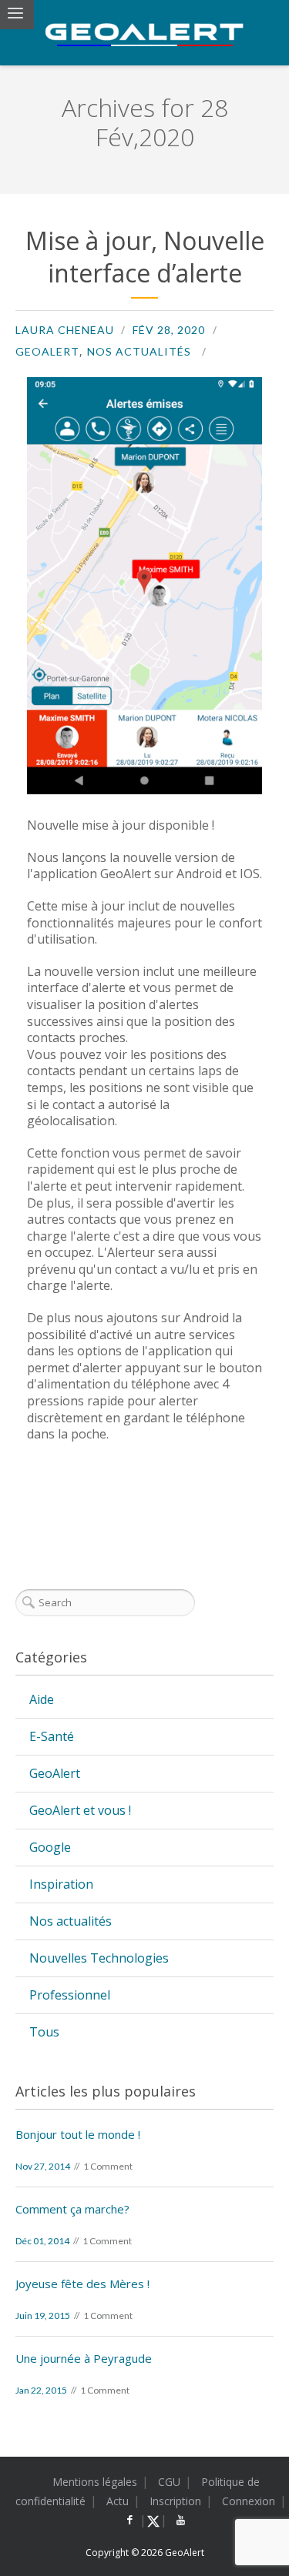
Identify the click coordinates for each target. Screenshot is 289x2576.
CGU (169, 2482)
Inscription (175, 2501)
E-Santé (52, 1736)
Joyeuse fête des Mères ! (82, 2284)
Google (50, 1847)
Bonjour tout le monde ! (78, 2134)
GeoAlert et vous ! (80, 1810)
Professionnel (70, 1995)
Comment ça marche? (72, 2209)
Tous (44, 2032)
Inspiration (61, 1884)
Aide (42, 1699)
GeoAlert (47, 351)
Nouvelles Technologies (99, 1958)
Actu (118, 2501)
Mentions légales (95, 2482)
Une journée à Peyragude (84, 2358)
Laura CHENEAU (65, 330)
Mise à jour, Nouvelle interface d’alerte (145, 257)
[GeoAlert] (145, 35)
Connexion (249, 2501)
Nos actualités (139, 351)
